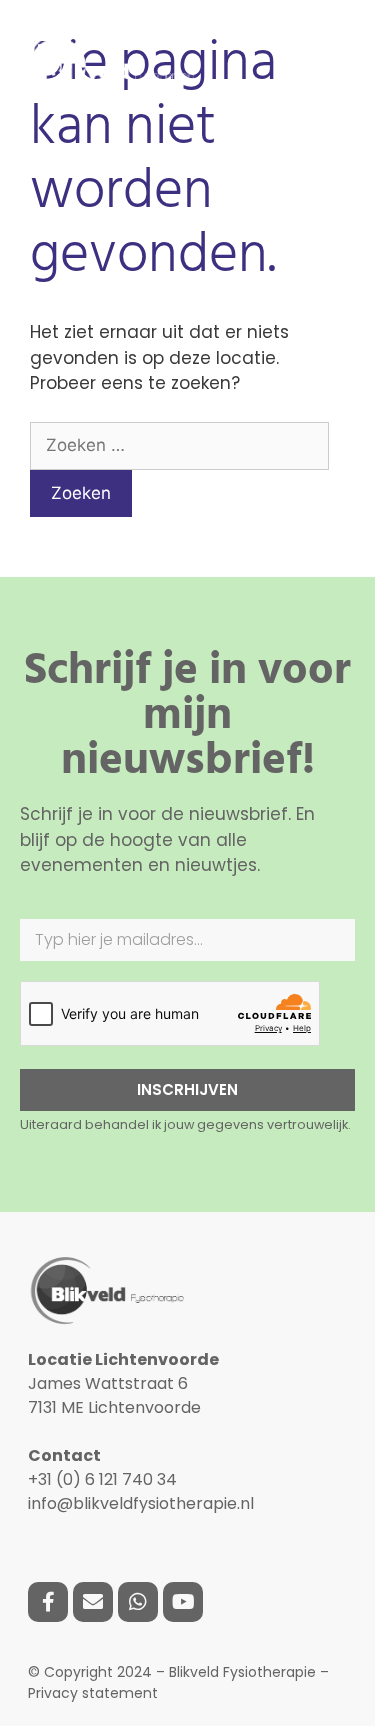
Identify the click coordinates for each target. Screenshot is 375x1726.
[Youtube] (183, 1602)
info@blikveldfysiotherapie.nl (141, 1503)
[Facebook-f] (48, 1602)
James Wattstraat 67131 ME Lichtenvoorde (123, 1383)
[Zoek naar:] (179, 445)
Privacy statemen (90, 1693)
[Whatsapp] (138, 1602)
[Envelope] (93, 1602)
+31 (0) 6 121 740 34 (102, 1479)
